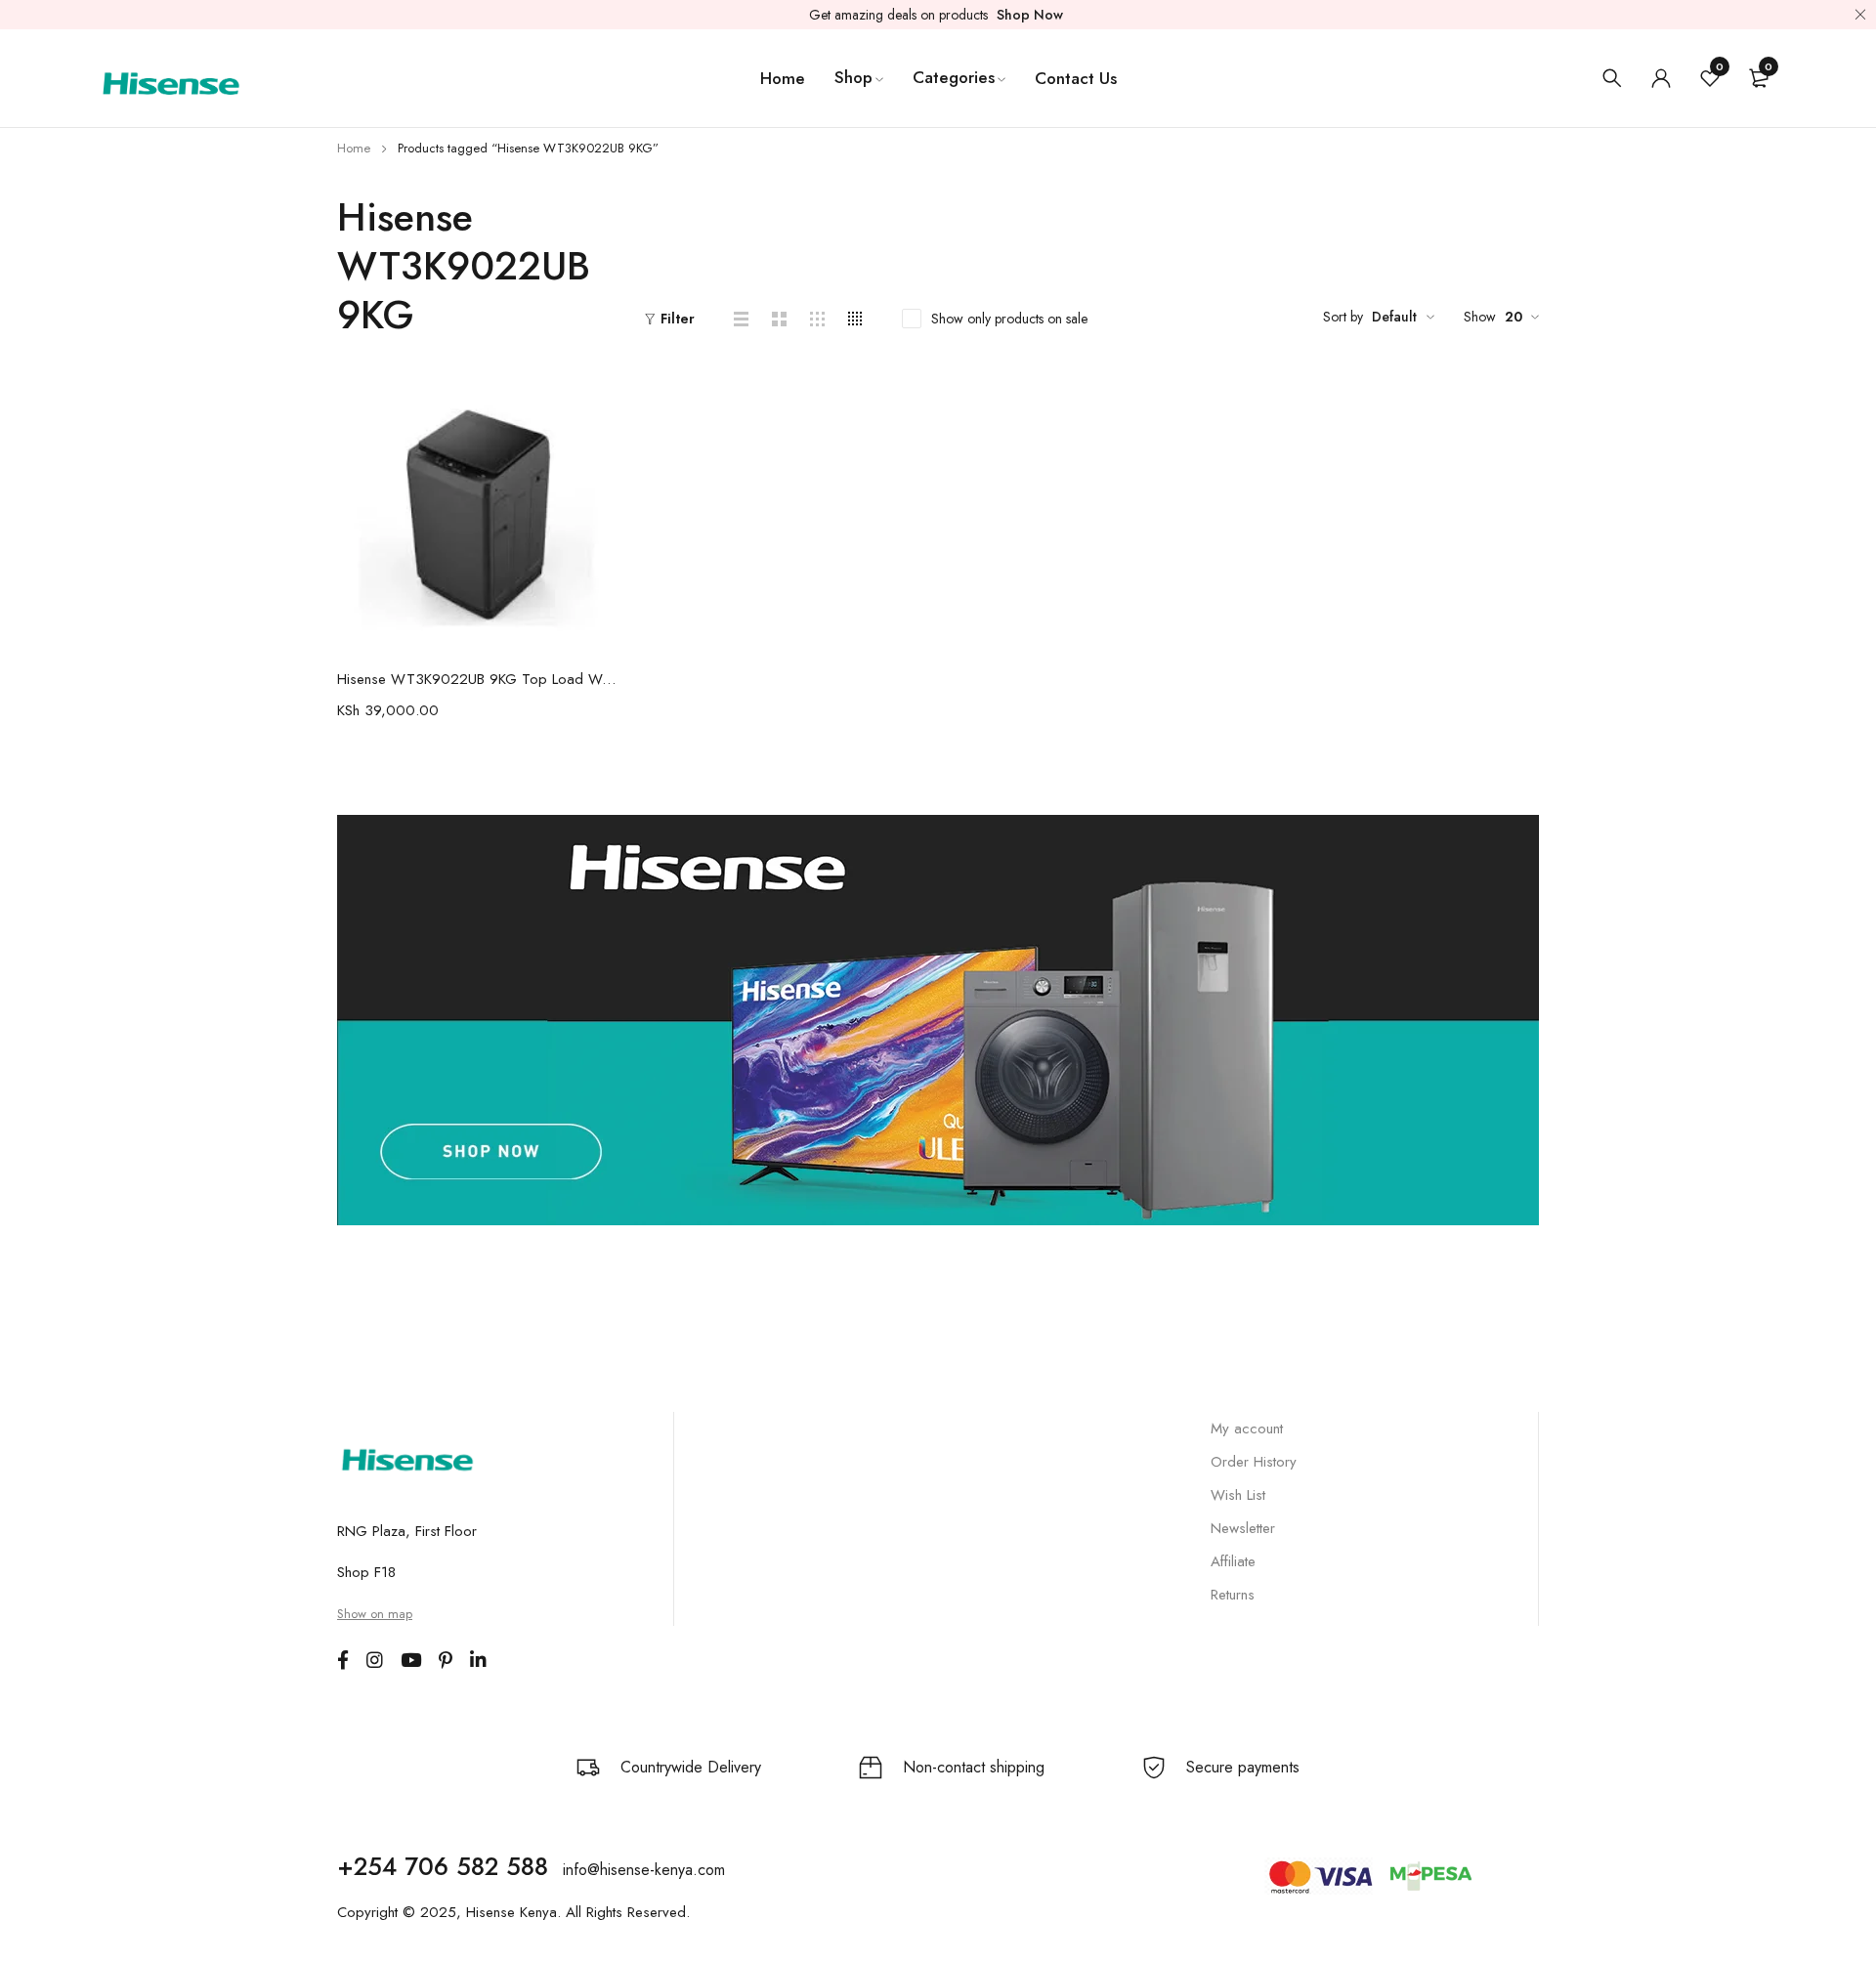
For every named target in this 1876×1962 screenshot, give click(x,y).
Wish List (1238, 1495)
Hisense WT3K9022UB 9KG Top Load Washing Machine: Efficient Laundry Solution (476, 679)
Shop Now (1030, 15)
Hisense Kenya (512, 1912)
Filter (678, 319)
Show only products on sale (1009, 319)
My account (1247, 1429)
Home (354, 148)
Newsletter (1243, 1528)
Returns (1233, 1595)
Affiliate (1233, 1561)
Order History (1254, 1462)
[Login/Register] (1661, 78)
